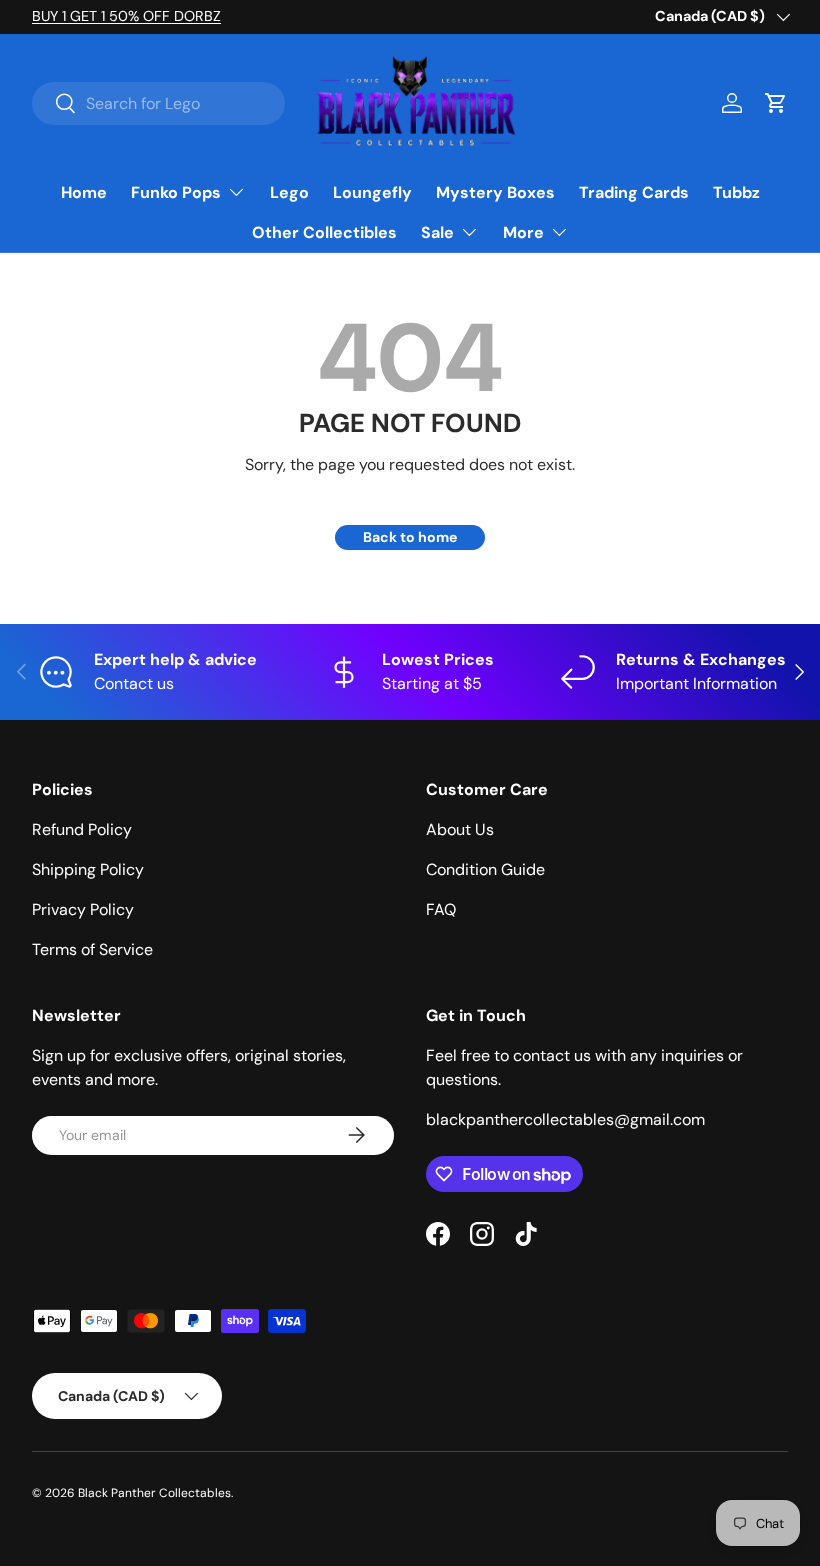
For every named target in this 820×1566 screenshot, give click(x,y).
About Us (460, 829)
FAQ (441, 909)
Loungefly (372, 192)
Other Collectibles (324, 232)
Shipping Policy (88, 869)
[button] (776, 103)
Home (84, 192)
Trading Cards (634, 192)
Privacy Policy (83, 909)
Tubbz (736, 192)
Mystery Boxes (495, 192)
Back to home (410, 537)
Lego (289, 192)
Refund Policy (82, 829)
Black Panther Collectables (154, 1493)
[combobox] (158, 103)
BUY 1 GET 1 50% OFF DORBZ (126, 16)
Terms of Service (92, 949)
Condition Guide (485, 869)
